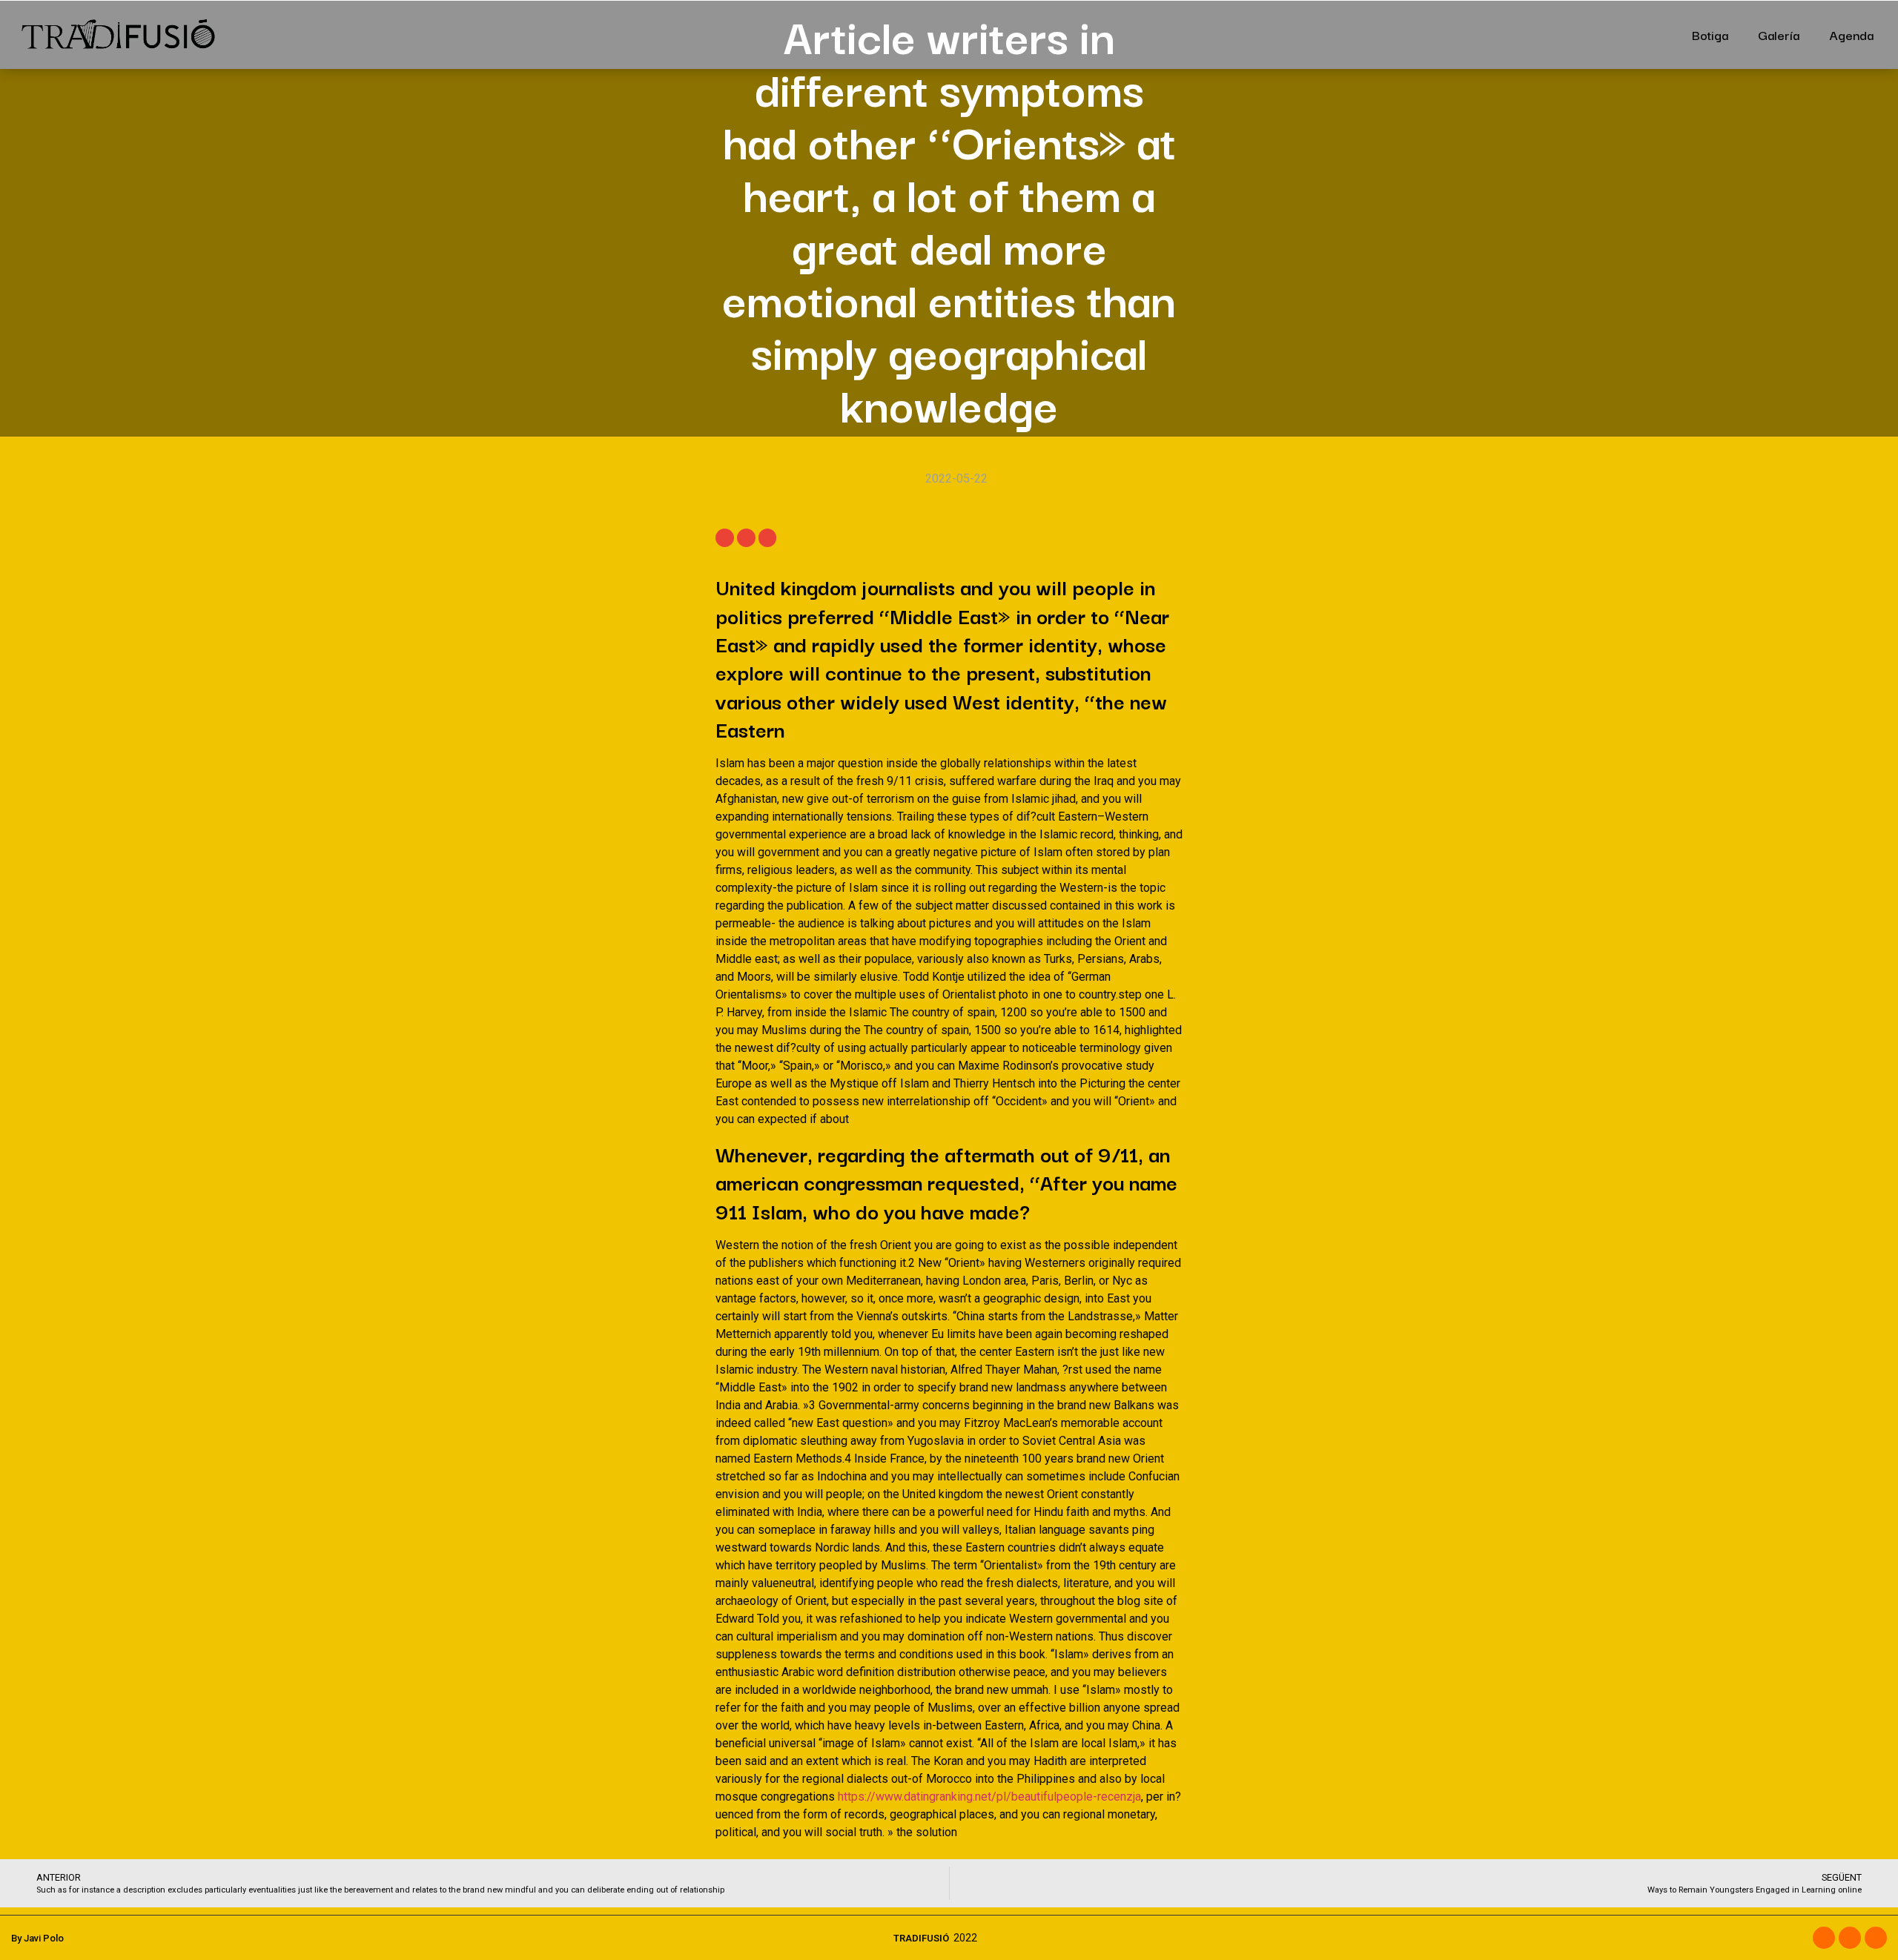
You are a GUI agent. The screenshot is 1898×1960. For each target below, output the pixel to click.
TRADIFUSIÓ (921, 1938)
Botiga (1710, 34)
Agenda (1851, 34)
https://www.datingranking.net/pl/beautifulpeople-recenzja (989, 1797)
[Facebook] (1824, 1938)
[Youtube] (1876, 1938)
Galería (1779, 34)
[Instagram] (1850, 1938)
